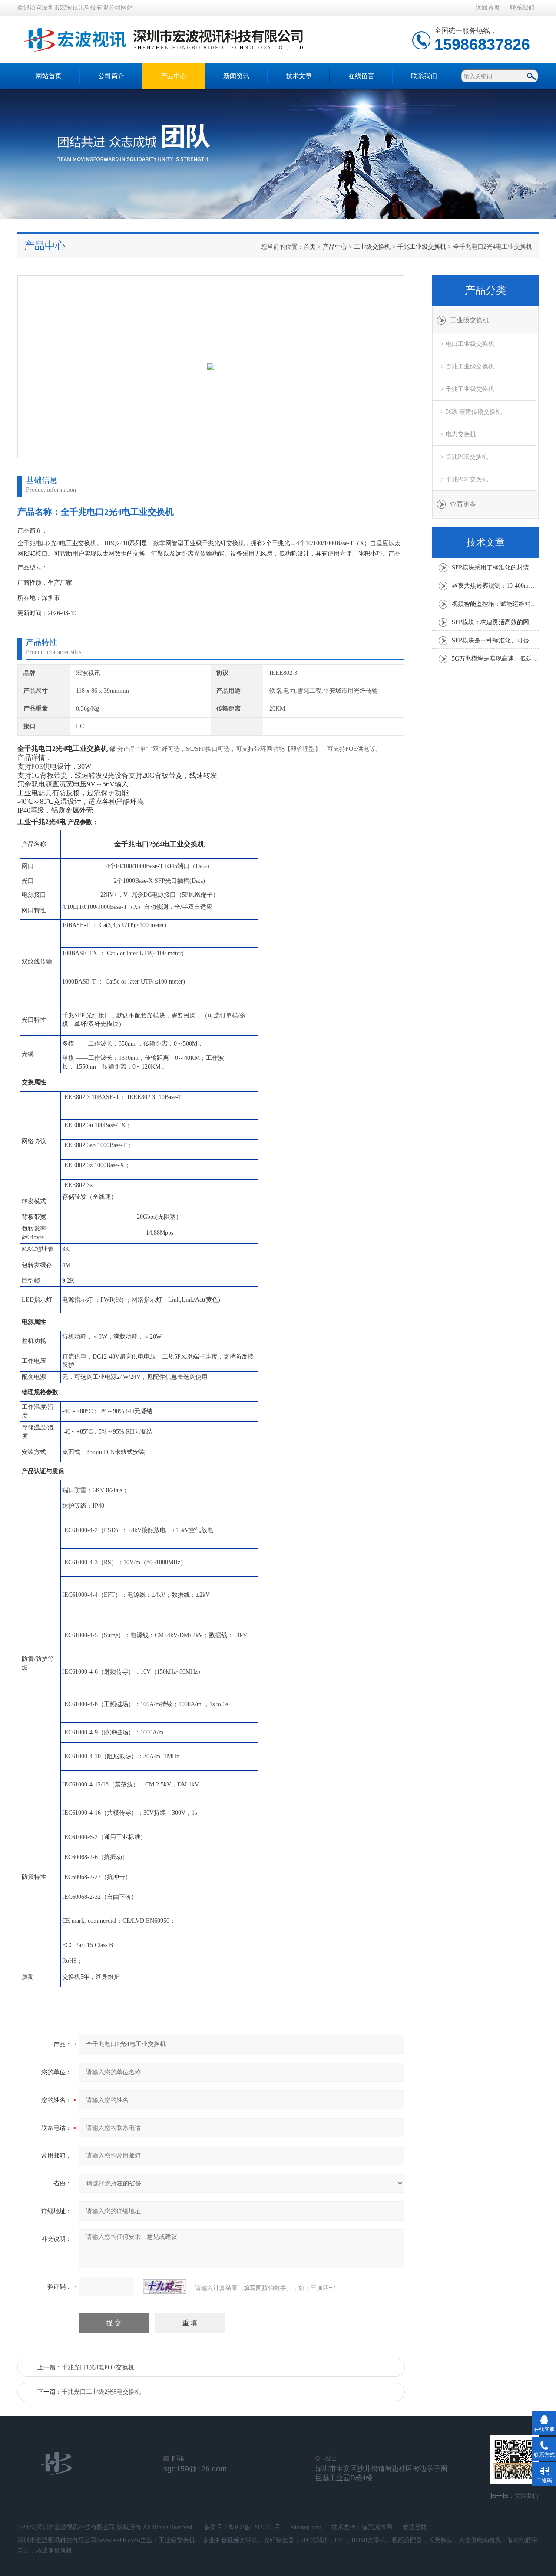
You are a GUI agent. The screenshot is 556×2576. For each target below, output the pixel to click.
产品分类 (486, 290)
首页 (310, 247)
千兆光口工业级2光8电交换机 (101, 2392)
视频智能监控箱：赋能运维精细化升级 (495, 604)
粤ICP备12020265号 (255, 2527)
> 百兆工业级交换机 (467, 367)
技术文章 (299, 76)
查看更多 (463, 504)
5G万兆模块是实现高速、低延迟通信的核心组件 (495, 659)
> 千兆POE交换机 (464, 479)
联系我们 (522, 8)
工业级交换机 (372, 247)
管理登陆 (415, 2527)
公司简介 (111, 76)
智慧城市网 (377, 2527)
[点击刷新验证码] (165, 2286)
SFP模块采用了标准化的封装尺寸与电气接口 (495, 568)
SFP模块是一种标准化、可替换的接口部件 (495, 640)
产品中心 (174, 76)
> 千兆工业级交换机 (467, 389)
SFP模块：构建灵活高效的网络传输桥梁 (495, 622)
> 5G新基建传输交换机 (471, 412)
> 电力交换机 (458, 434)
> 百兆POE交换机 (464, 457)
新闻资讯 (236, 76)
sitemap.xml (306, 2527)
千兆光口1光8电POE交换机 (98, 2367)
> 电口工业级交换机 (467, 344)
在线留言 (361, 76)
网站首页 (49, 76)
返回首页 (488, 8)
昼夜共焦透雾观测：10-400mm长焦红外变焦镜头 (495, 586)
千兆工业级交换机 (422, 247)
